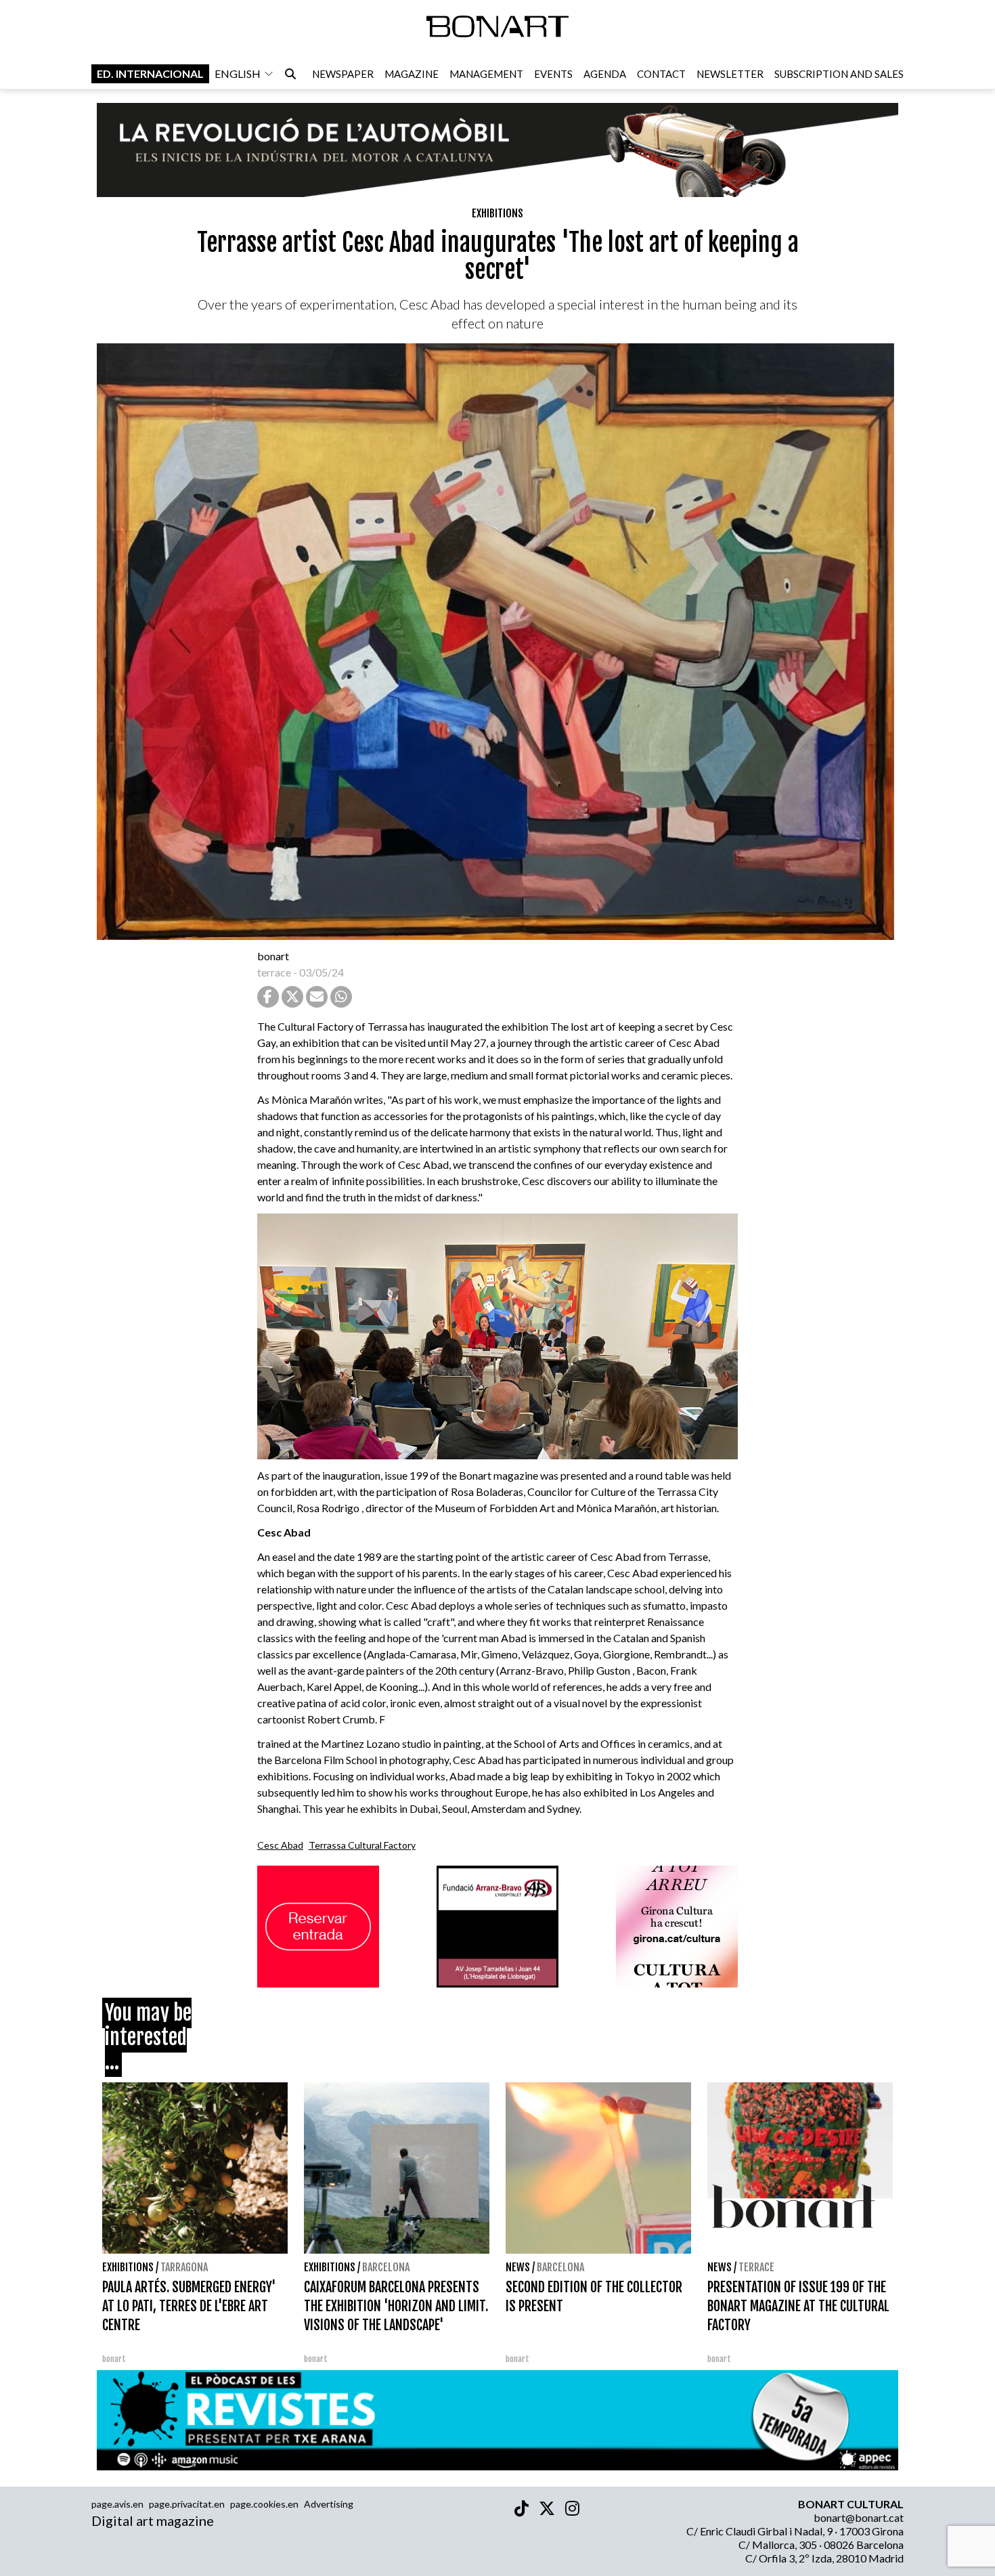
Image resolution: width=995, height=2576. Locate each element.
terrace (274, 972)
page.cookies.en (264, 2504)
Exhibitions (497, 213)
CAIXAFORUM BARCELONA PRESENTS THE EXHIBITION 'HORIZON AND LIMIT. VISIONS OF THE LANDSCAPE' (396, 2306)
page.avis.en (117, 2504)
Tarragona (184, 2267)
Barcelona (386, 2267)
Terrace (756, 2267)
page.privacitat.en (187, 2504)
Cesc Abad (280, 1845)
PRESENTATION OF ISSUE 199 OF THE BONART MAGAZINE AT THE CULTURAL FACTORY (798, 2306)
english (238, 73)
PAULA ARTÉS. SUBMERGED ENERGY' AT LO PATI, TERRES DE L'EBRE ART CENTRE (189, 2306)
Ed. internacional (150, 73)
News (518, 2267)
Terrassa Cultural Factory (362, 1845)
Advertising (329, 2504)
